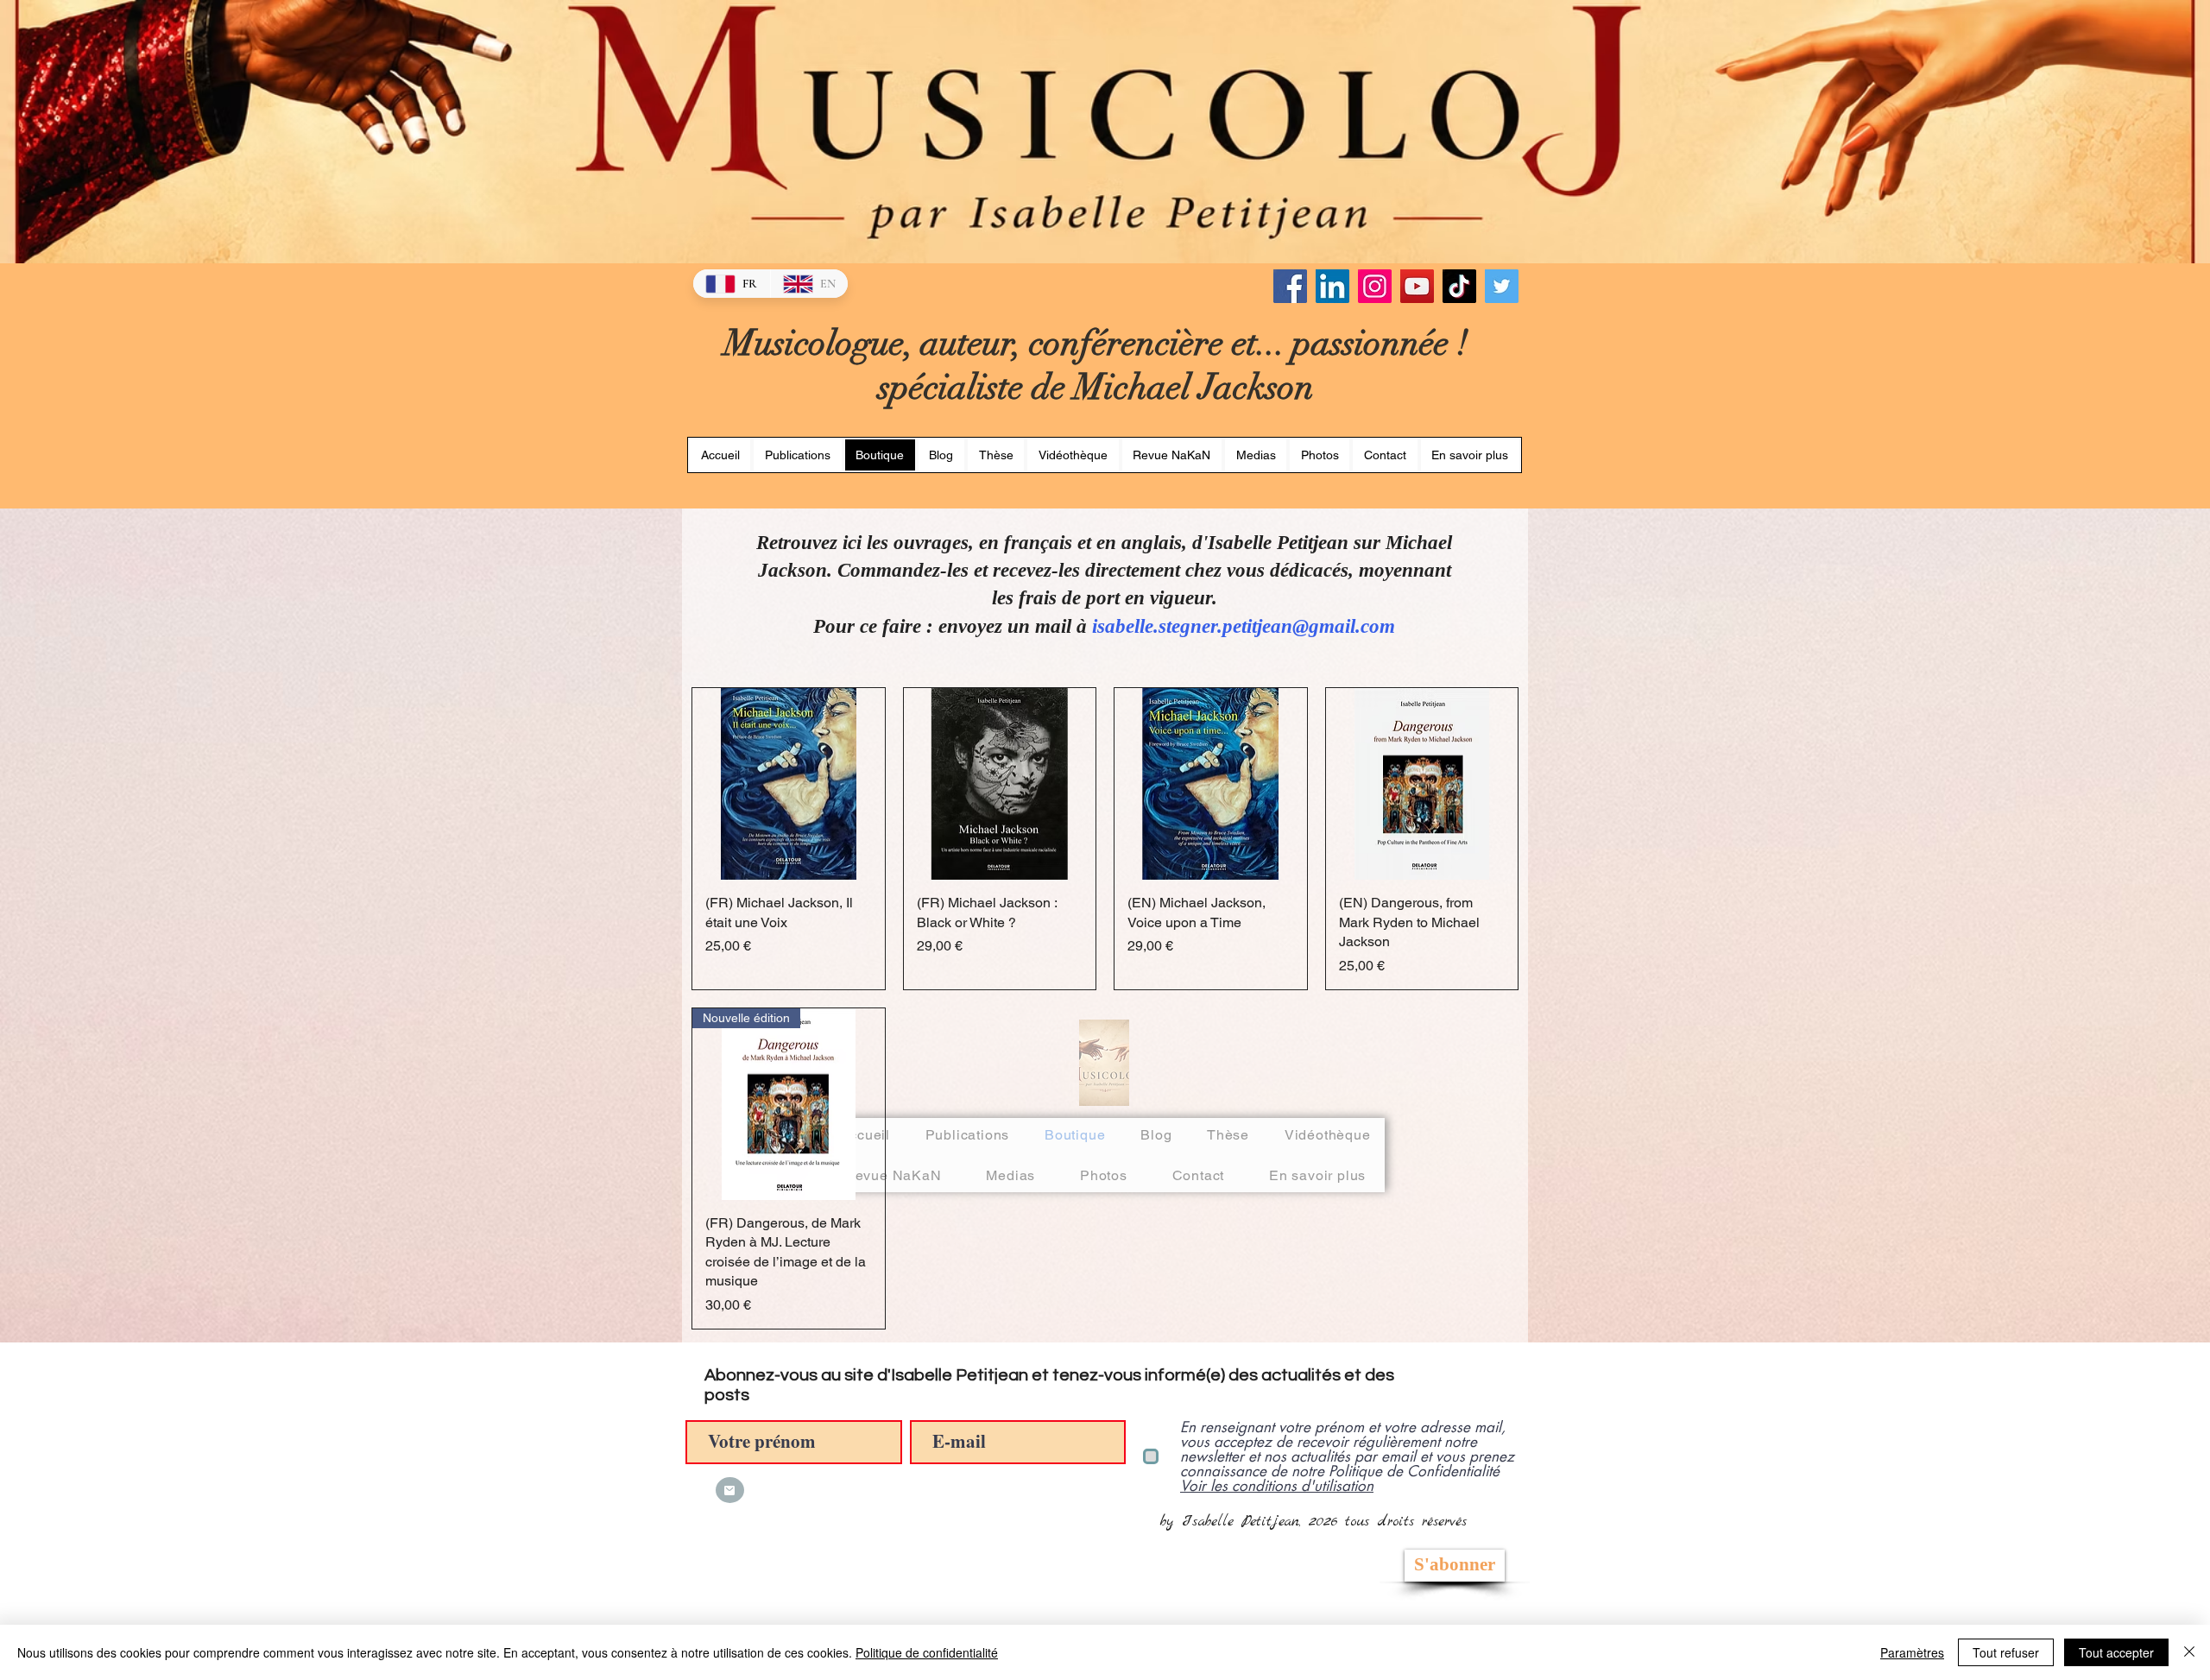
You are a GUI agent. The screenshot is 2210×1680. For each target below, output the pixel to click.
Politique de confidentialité (927, 1652)
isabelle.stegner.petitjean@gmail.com (1244, 626)
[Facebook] (1290, 286)
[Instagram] (1375, 286)
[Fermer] (2189, 1652)
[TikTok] (1459, 286)
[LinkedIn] (1332, 286)
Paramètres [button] (1912, 1652)
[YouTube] (1417, 286)
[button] (996, 455)
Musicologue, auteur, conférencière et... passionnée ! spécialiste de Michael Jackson (1096, 365)
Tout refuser (2006, 1652)
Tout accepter (2116, 1652)
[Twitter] (1502, 286)
